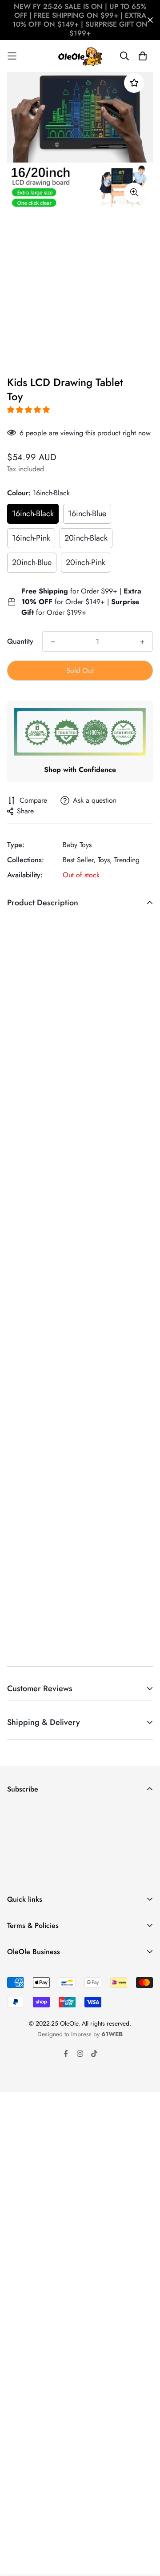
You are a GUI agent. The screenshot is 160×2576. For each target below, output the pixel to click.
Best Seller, (79, 860)
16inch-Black (33, 514)
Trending (127, 860)
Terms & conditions (97, 1875)
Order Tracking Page (102, 2282)
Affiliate (19, 2046)
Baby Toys (77, 845)
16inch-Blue (87, 514)
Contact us (23, 2004)
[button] (30, 410)
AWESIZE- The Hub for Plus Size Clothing (69, 2060)
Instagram (21, 2032)
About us (20, 1975)
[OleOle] (80, 56)
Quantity (20, 641)
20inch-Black (86, 538)
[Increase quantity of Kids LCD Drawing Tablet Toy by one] (142, 642)
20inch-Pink (86, 562)
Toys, (105, 860)
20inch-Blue (32, 562)
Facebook (22, 2018)
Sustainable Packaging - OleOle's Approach (73, 1989)
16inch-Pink (31, 538)
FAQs (15, 1937)
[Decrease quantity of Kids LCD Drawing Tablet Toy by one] (53, 642)
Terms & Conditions (36, 1963)
